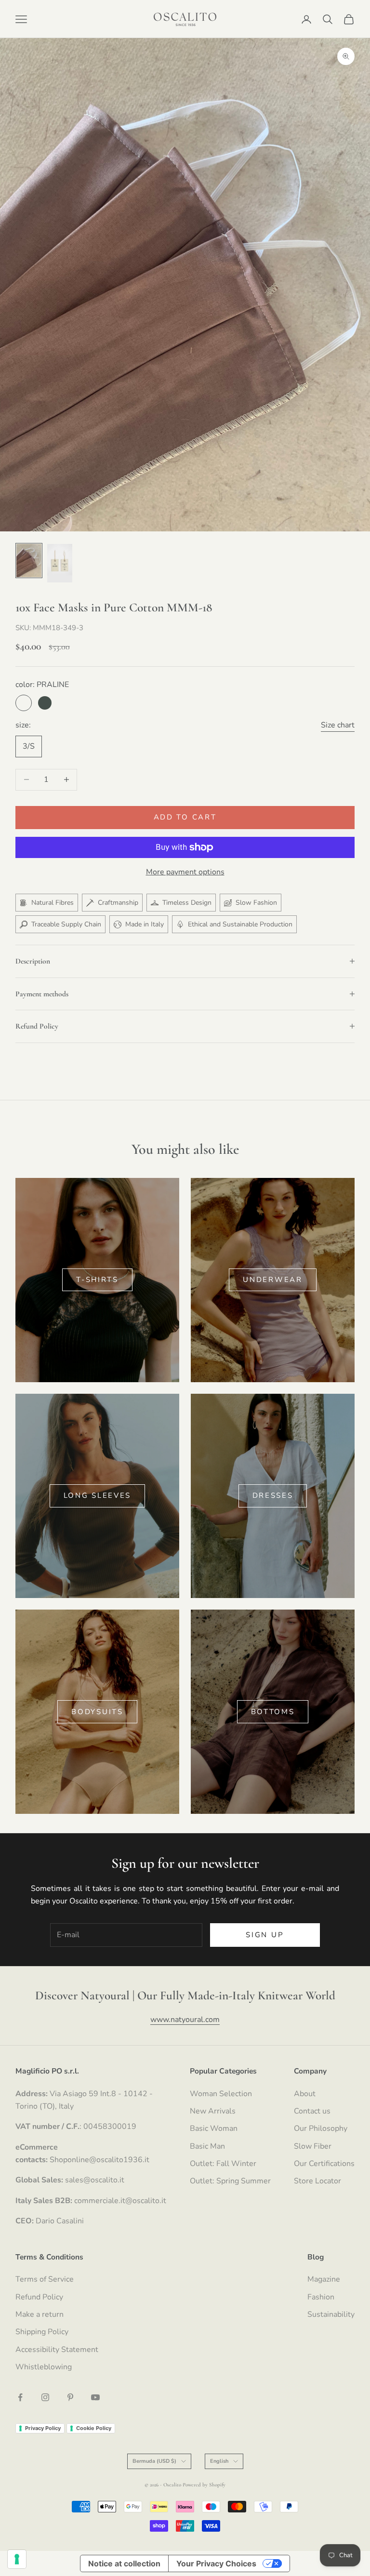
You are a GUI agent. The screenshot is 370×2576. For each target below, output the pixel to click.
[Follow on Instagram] (45, 2397)
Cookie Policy (94, 2428)
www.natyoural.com (185, 2020)
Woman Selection (221, 2094)
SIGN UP (265, 1935)
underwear (272, 1280)
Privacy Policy (43, 2428)
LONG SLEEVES (97, 1495)
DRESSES (273, 1495)
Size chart (338, 725)
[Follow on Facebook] (20, 2397)
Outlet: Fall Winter (223, 2164)
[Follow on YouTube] (95, 2397)
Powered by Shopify (204, 2485)
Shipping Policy (42, 2332)
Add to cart (185, 817)
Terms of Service (45, 2279)
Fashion (321, 2297)
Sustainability (331, 2314)
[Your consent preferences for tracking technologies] (17, 2559)
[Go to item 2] (60, 563)
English (219, 2461)
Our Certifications (324, 2164)
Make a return (40, 2314)
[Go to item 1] (29, 561)
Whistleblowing (44, 2367)
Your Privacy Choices (216, 2563)
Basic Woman (214, 2128)
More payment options (185, 872)
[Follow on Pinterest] (70, 2397)
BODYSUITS (97, 1712)
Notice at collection (124, 2563)
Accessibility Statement (57, 2350)
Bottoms (273, 1712)
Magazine (324, 2279)
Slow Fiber (313, 2146)
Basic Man (207, 2146)
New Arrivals (213, 2111)
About (305, 2094)
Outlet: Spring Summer (230, 2181)
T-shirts (97, 1280)
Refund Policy (39, 2297)
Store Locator (317, 2181)
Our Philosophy (321, 2128)
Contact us (312, 2111)
